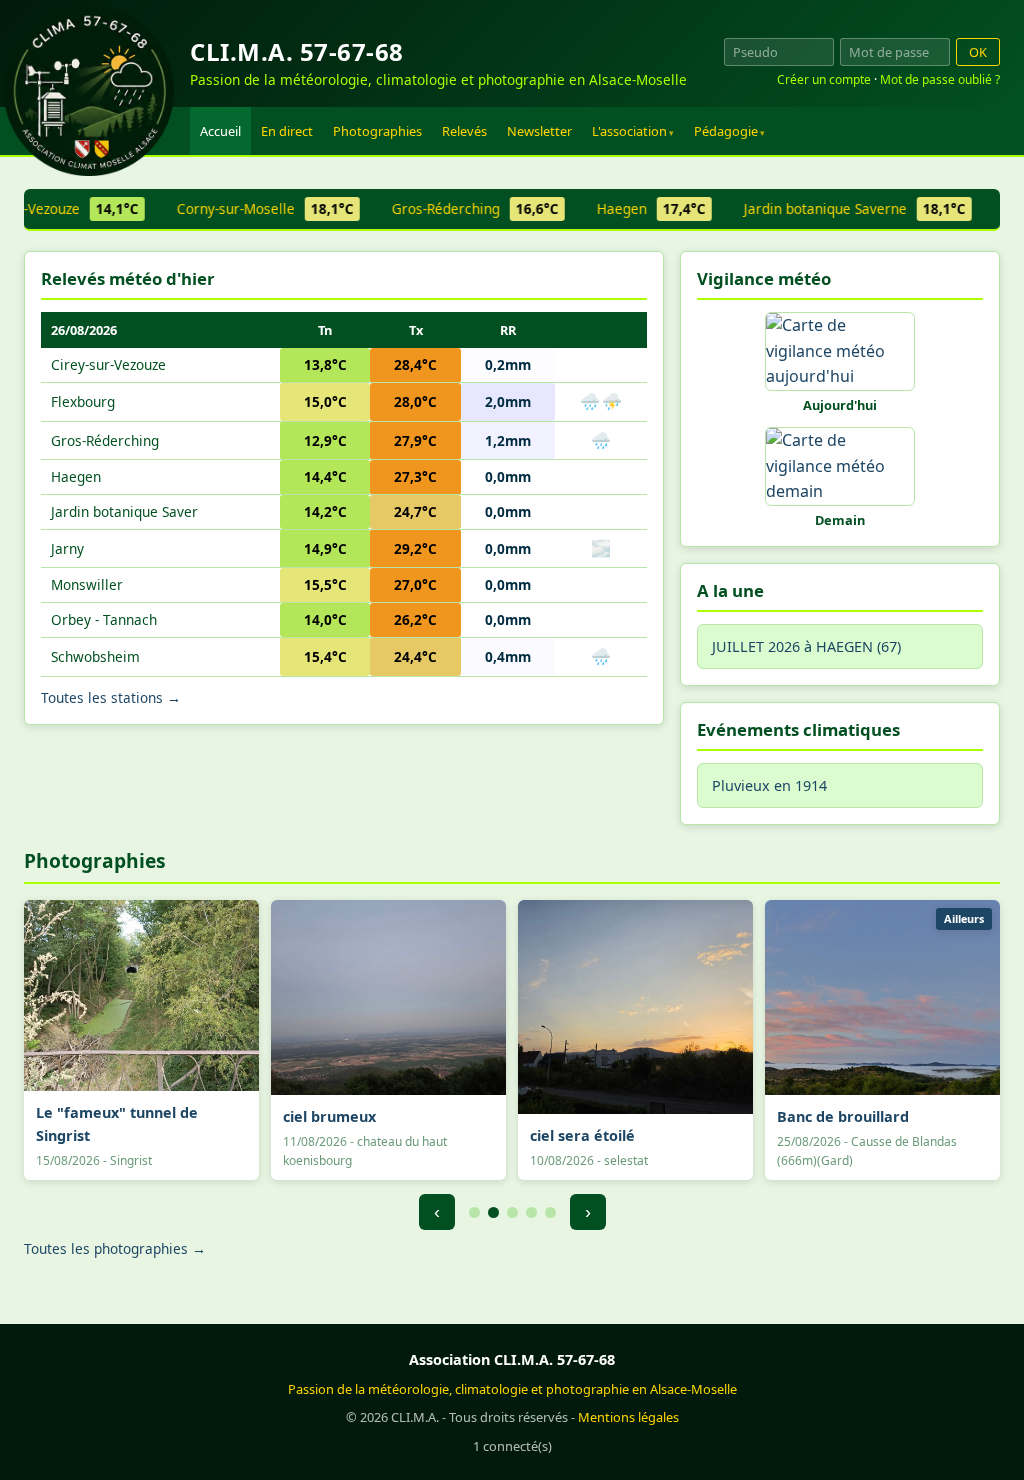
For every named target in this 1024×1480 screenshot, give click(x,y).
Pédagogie (726, 131)
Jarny (67, 548)
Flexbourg (83, 401)
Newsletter (539, 131)
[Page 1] (474, 1212)
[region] (512, 210)
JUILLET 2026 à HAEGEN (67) (806, 646)
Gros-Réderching (460, 208)
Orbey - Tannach (104, 619)
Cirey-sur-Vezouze (108, 364)
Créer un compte (824, 79)
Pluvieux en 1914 (769, 785)
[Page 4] (531, 1212)
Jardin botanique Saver (124, 511)
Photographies (377, 131)
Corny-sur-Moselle (250, 208)
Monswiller (87, 584)
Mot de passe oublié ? (940, 79)
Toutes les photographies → (115, 1248)
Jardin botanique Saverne (840, 208)
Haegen (636, 208)
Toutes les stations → (111, 697)
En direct (287, 131)
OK (978, 52)
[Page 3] (512, 1212)
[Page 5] (550, 1212)
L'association (629, 131)
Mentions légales (628, 1417)
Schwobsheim (95, 656)
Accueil (220, 131)
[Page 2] (493, 1212)
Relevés (464, 131)
